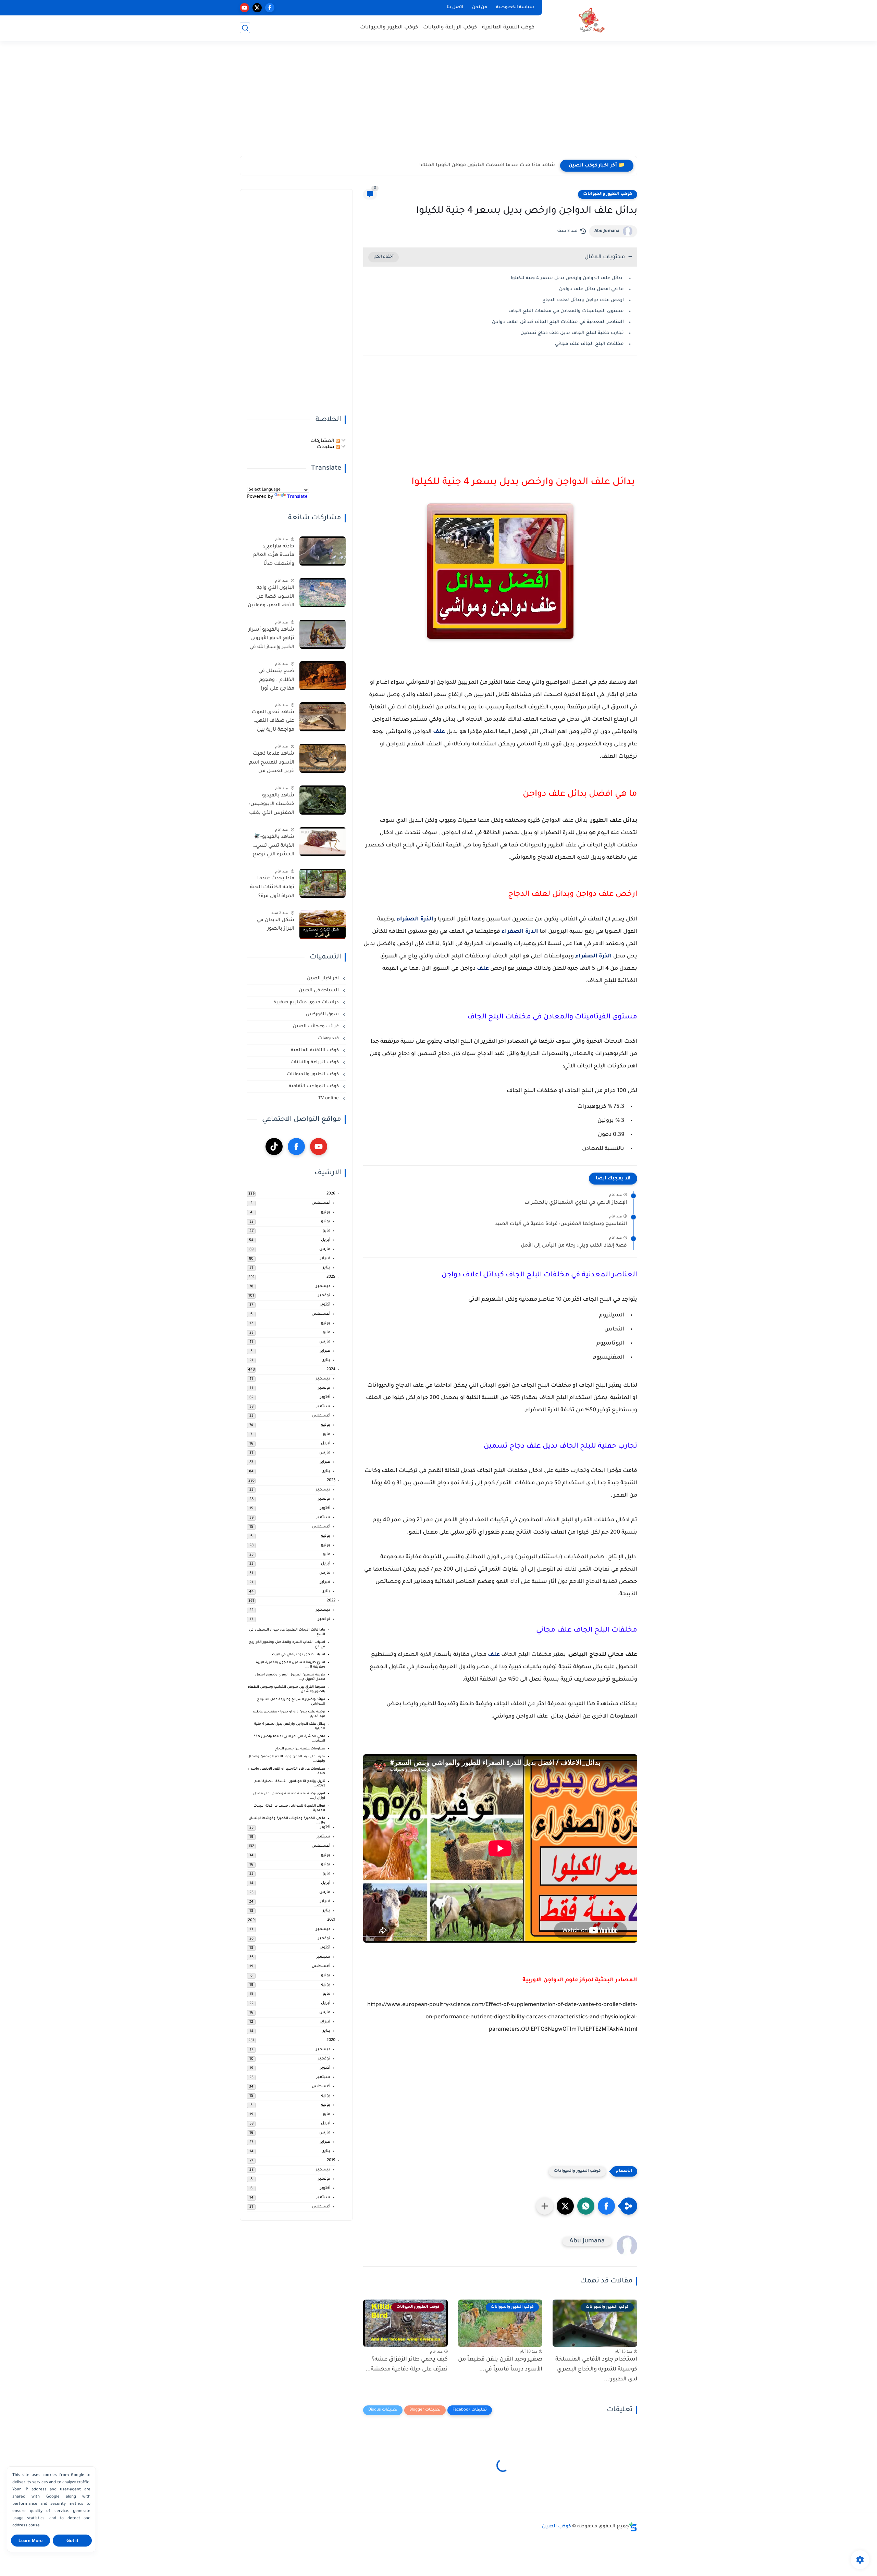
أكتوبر (325, 1305)
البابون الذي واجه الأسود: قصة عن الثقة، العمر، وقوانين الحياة (271, 598)
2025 (331, 1277)
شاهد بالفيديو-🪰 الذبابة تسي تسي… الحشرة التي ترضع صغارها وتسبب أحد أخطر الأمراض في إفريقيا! (272, 847)
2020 (331, 2040)
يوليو (326, 1212)
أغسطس (321, 1203)
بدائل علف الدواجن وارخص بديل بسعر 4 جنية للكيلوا (567, 278)
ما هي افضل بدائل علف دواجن (591, 289)
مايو (326, 1231)
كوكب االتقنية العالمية (316, 1050)
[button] (606, 2206)
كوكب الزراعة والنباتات (450, 28)
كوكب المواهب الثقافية (314, 1086)
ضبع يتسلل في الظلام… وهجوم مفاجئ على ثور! (276, 680)
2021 (331, 1920)
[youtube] (244, 8)
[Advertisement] (438, 103)
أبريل (326, 1240)
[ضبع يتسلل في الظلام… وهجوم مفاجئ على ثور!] (323, 676)
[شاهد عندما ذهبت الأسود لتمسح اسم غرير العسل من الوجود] (323, 758)
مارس (325, 1249)
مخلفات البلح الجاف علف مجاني (589, 344)
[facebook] (270, 8)
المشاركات (323, 441)
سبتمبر (323, 1407)
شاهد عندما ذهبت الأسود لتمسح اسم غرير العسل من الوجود (272, 764)
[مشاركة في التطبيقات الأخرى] (545, 2206)
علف (439, 732)
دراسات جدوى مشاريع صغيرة (307, 1002)
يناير (326, 1268)
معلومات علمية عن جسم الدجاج (300, 1749)
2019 (331, 2161)
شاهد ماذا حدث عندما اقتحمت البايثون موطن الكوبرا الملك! (487, 165)
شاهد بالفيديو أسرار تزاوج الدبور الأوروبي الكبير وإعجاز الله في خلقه (271, 640)
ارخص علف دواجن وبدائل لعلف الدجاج (583, 300)
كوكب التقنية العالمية (508, 28)
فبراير (325, 1259)
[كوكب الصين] (591, 20)
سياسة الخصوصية (515, 8)
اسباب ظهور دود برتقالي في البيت (299, 1655)
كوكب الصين (557, 2527)
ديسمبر (323, 1286)
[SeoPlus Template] (633, 2527)
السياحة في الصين (319, 990)
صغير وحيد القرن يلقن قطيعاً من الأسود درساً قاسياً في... (500, 2364)
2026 (331, 1194)
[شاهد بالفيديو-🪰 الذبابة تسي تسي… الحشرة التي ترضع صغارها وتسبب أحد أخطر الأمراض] (323, 841)
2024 (331, 1370)
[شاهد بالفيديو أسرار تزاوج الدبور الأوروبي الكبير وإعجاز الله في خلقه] (323, 634)
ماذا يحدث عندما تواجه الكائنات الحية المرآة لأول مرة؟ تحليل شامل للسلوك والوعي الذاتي (272, 889)
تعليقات (326, 447)
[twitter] (257, 8)
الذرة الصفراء (414, 919)
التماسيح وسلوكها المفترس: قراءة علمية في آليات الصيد (561, 1224)
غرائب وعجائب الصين (317, 1026)
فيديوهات (329, 1038)
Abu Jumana (607, 231)
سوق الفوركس (323, 1014)
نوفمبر (324, 1296)
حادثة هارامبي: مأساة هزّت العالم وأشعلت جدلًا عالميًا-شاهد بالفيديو (274, 557)
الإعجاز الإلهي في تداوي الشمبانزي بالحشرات (576, 1203)
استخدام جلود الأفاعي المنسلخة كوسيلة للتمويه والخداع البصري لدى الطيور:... (596, 2369)
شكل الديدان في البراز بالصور (276, 925)
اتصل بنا (455, 8)
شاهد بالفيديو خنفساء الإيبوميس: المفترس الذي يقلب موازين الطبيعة (272, 806)
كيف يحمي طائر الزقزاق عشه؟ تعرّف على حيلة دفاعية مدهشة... (407, 2364)
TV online (329, 1098)
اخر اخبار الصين (324, 979)
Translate (297, 497)
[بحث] (245, 28)
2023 (331, 1481)
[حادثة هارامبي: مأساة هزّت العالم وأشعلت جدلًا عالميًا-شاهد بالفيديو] (323, 551)
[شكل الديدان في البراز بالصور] (323, 925)
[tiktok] (274, 1147)
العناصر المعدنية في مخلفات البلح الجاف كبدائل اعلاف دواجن (558, 322)
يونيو (326, 1222)
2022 (331, 1601)
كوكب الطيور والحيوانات (389, 28)
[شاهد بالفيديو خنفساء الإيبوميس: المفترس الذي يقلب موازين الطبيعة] (323, 800)
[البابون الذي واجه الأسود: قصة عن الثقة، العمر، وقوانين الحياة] (323, 592)
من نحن (480, 8)
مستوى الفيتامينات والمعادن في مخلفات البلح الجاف (566, 311)
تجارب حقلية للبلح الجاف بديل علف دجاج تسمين (572, 333)
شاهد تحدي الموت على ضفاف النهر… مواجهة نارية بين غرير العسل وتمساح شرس (273, 722)
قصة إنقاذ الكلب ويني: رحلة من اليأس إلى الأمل (574, 1246)
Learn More (30, 2541)
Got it (72, 2541)
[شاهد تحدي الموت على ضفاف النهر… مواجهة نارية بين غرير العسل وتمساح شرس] (323, 717)
